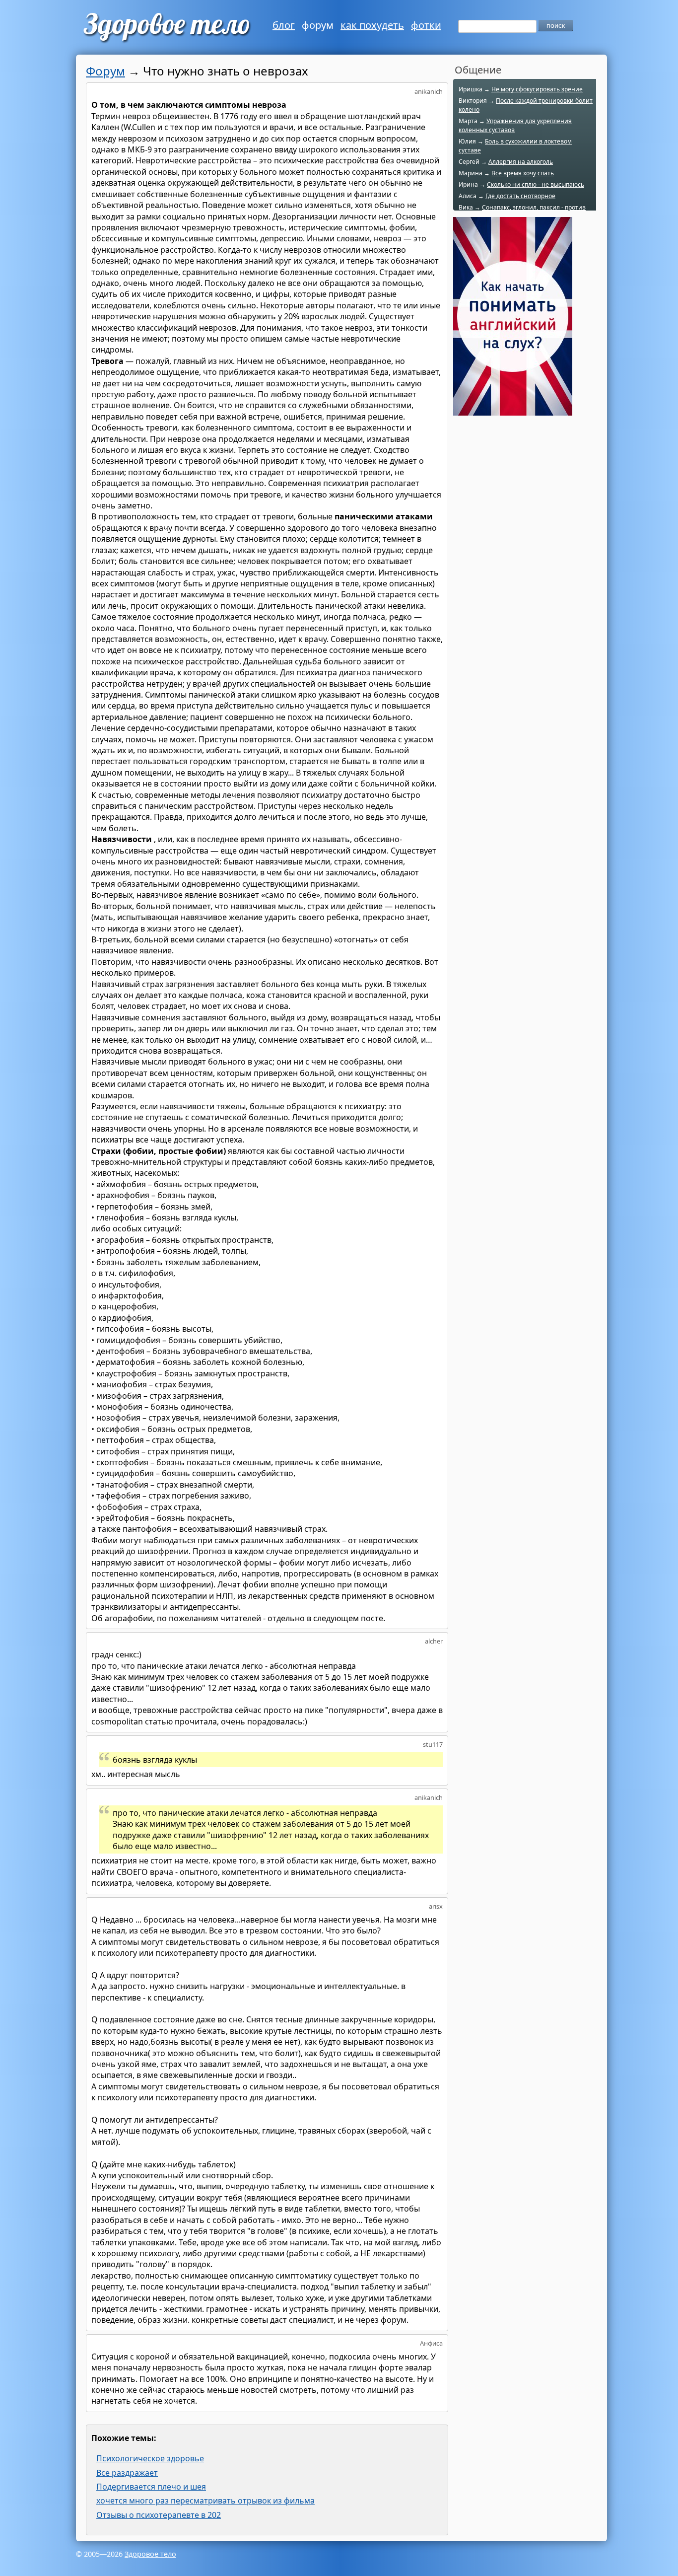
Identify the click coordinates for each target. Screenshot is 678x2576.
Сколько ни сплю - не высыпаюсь (536, 184)
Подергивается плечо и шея (151, 2487)
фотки (426, 25)
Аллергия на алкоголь (521, 162)
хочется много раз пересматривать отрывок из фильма (205, 2501)
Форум (105, 71)
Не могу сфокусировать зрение (537, 89)
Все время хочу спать (523, 173)
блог (284, 25)
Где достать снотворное (520, 196)
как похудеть (372, 25)
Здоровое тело (150, 2554)
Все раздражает (127, 2473)
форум (318, 25)
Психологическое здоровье (150, 2458)
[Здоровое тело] (166, 27)
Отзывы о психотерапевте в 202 (159, 2515)
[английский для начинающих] (513, 410)
